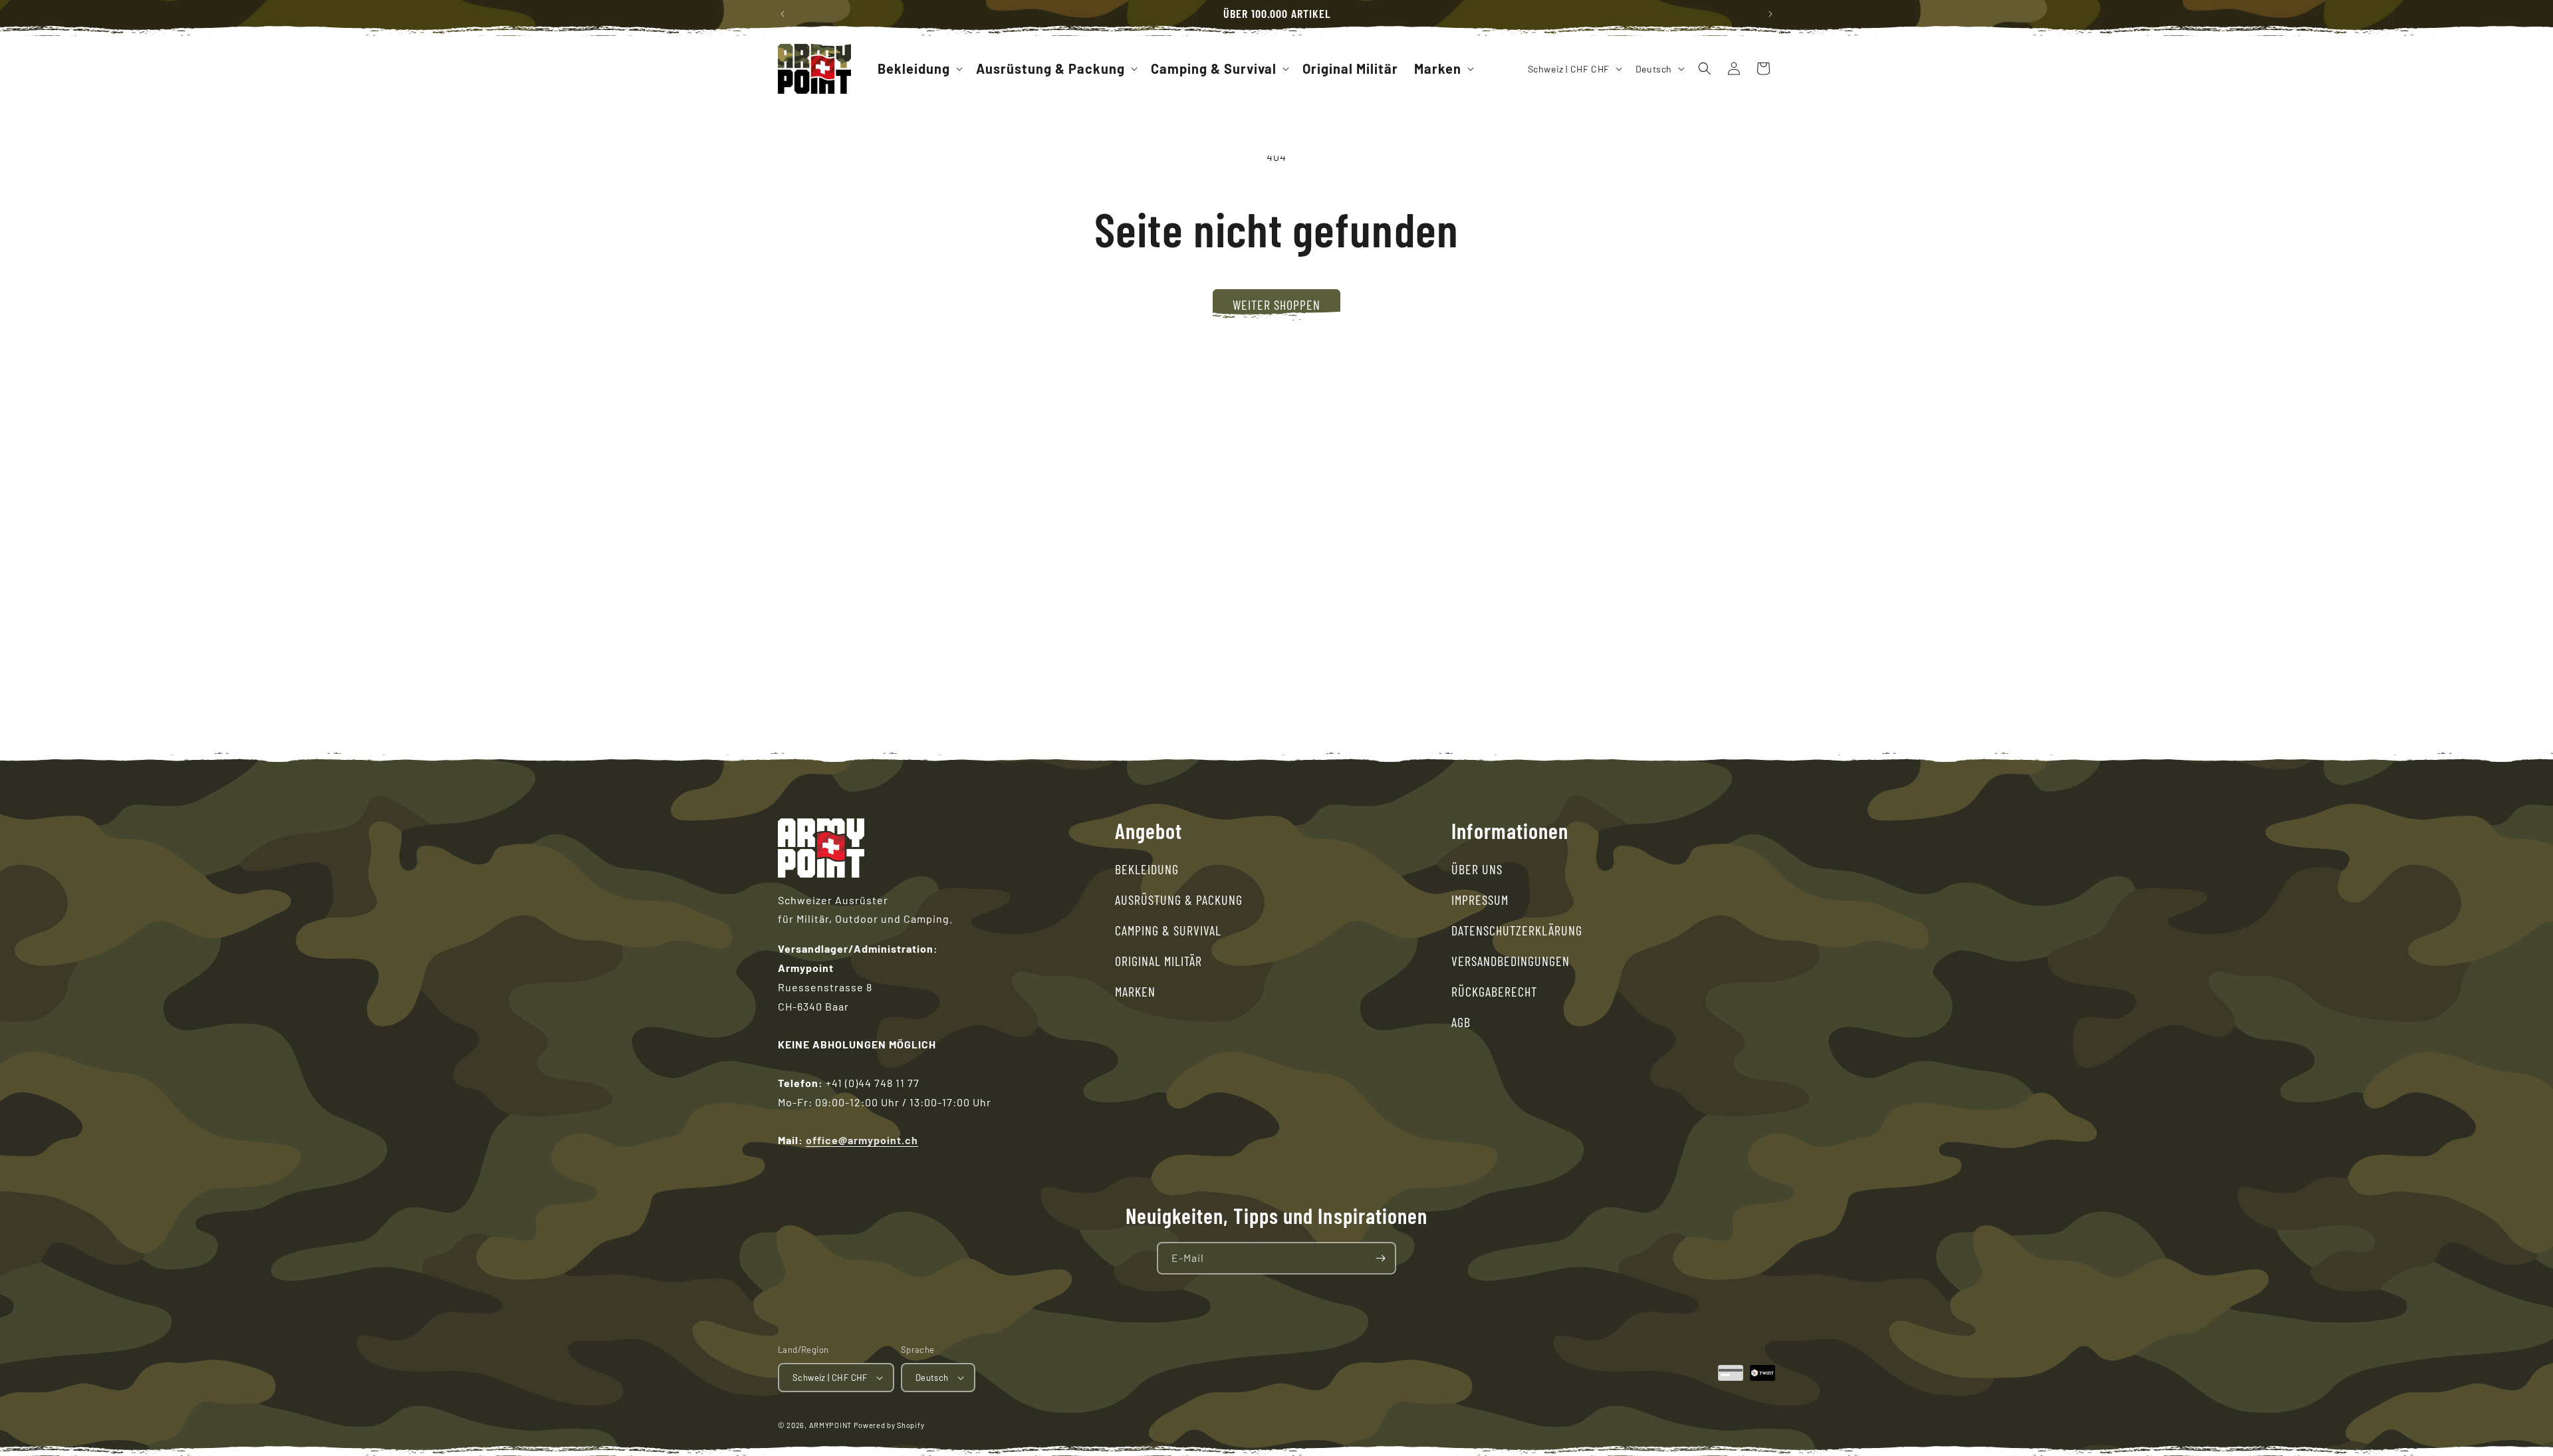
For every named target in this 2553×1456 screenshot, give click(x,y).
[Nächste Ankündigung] (1770, 14)
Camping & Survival (1168, 930)
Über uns (1477, 869)
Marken (1135, 991)
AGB (1461, 1022)
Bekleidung (1147, 869)
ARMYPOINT (830, 1425)
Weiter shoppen (1276, 304)
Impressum (1480, 900)
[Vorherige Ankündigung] (783, 14)
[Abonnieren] (1380, 1258)
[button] (919, 68)
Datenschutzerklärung (1517, 930)
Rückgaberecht (1494, 991)
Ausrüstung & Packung (1179, 900)
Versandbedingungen (1511, 961)
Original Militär (1158, 961)
